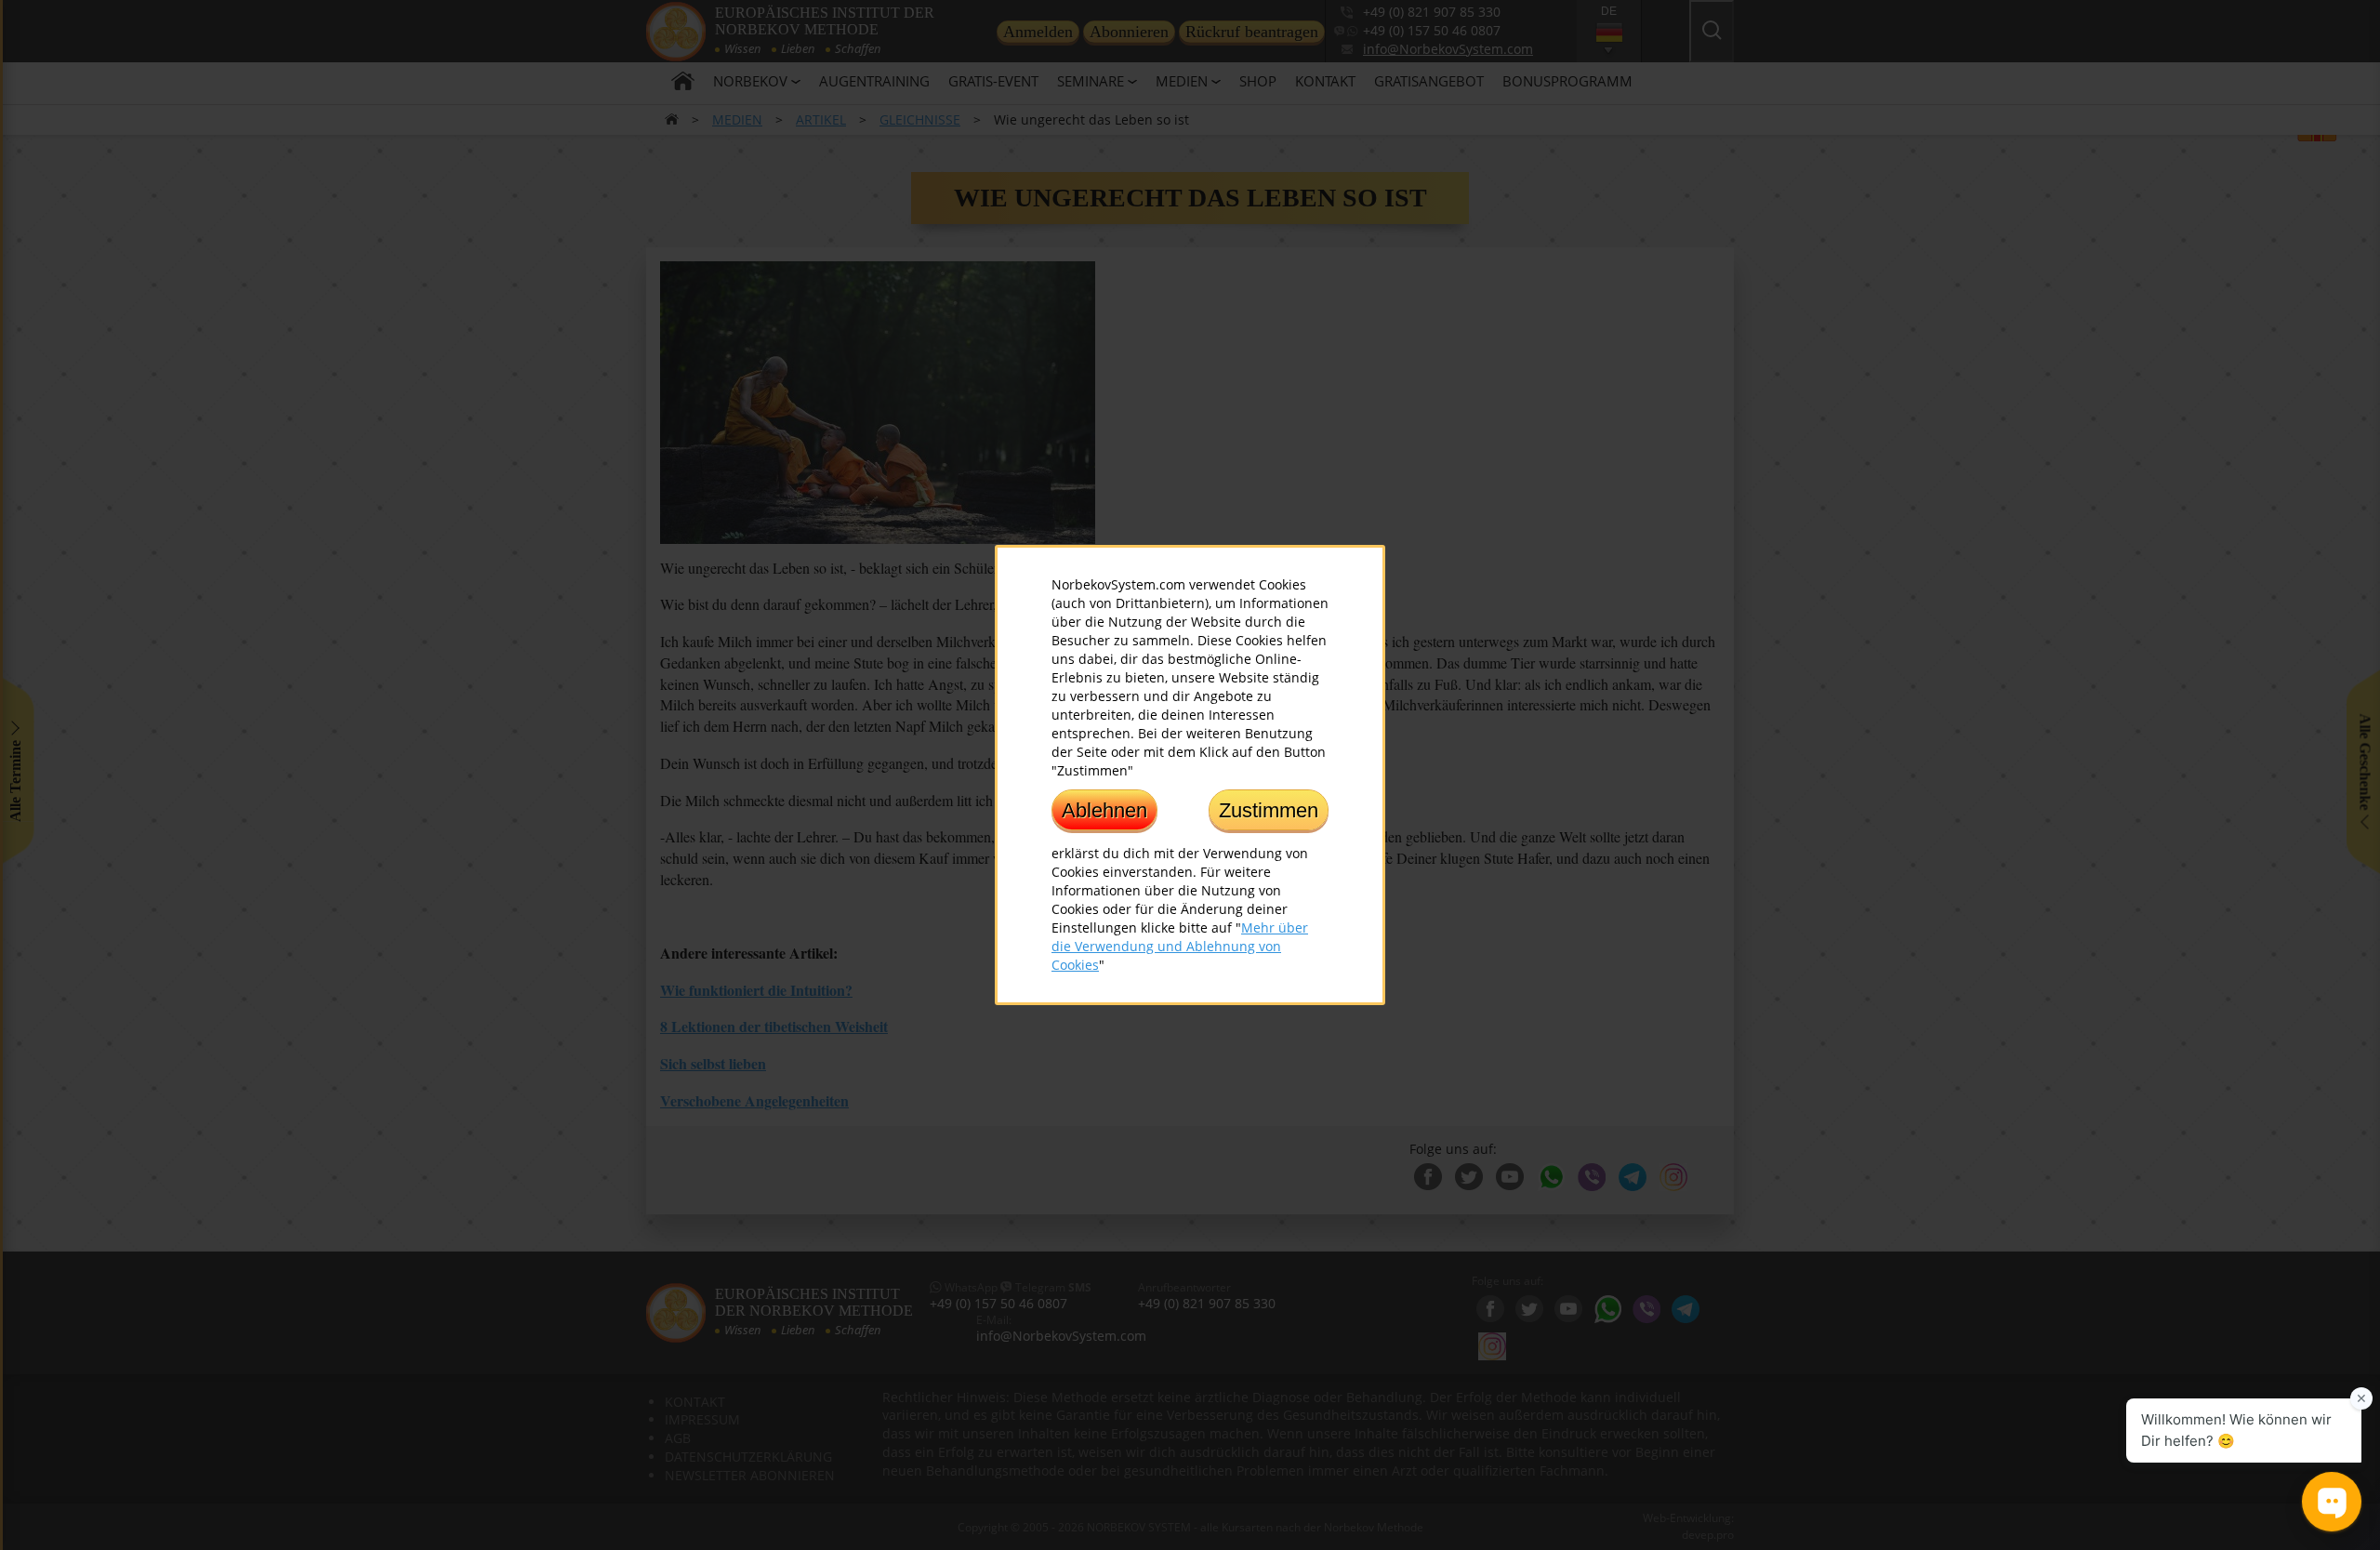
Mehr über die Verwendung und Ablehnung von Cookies (1180, 946)
